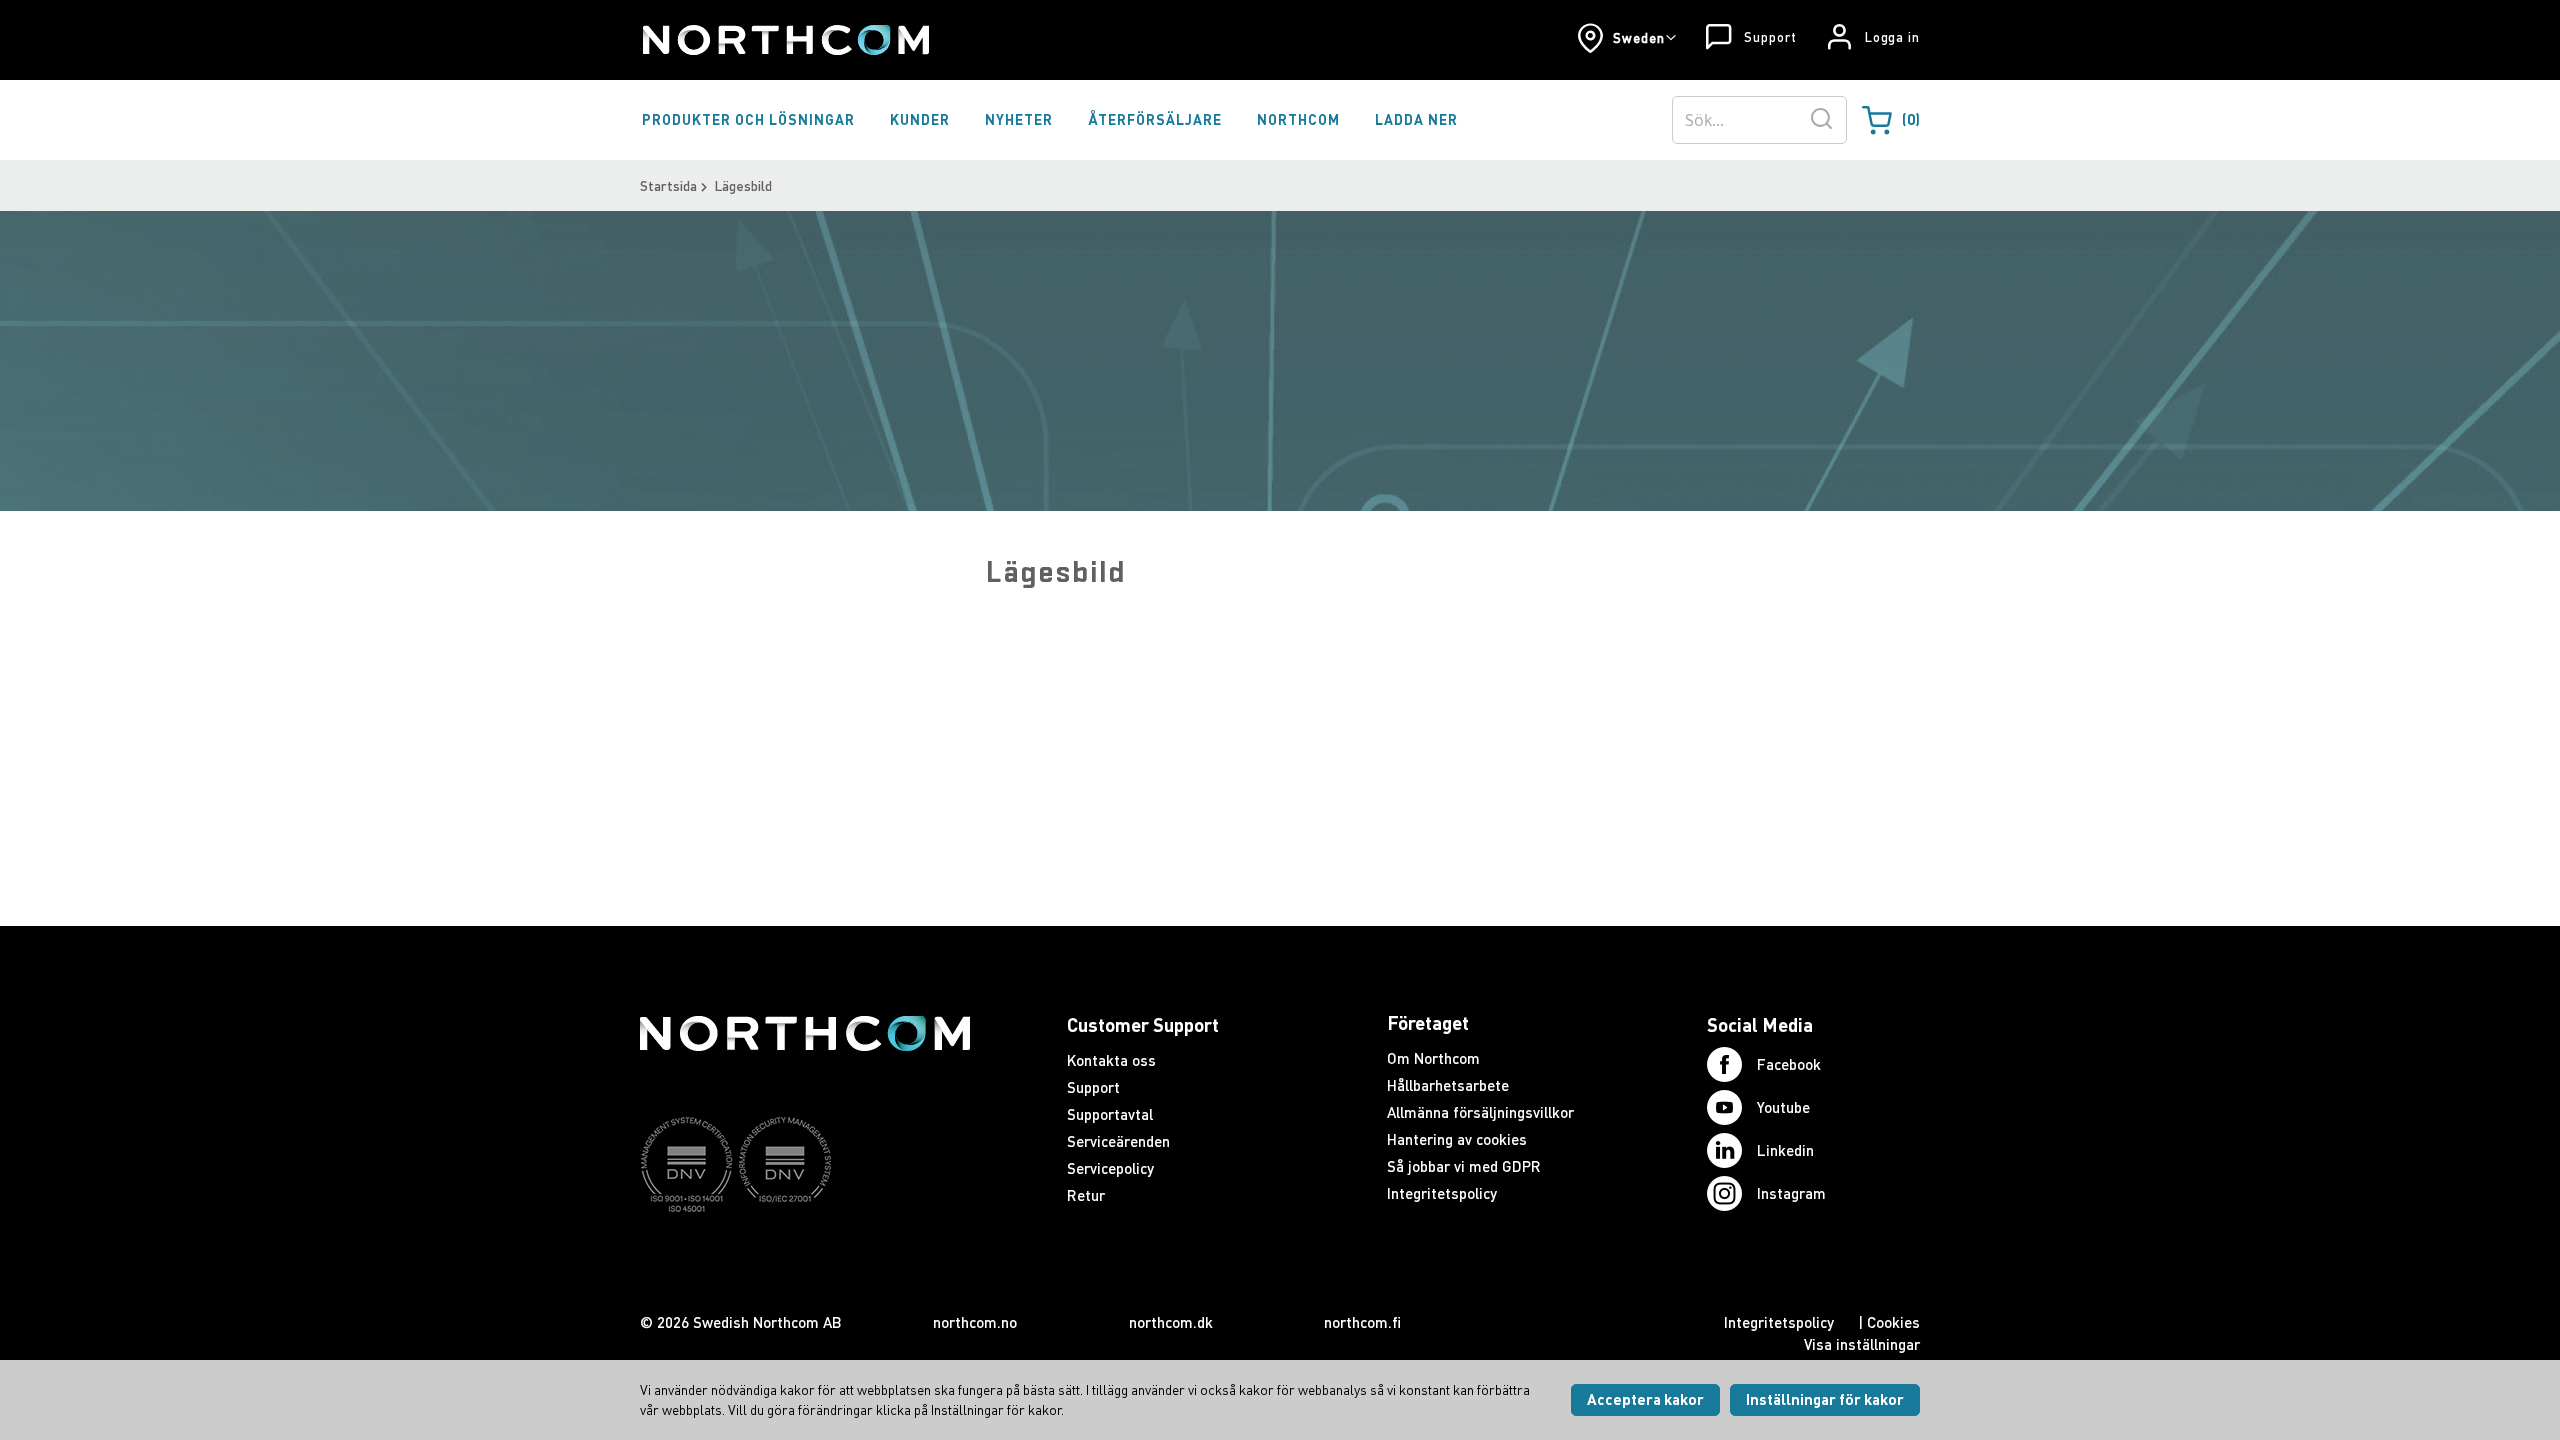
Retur (1086, 1195)
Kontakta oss (1111, 1060)
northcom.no (975, 1322)
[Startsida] (784, 40)
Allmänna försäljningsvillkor (1480, 1112)
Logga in (1892, 37)
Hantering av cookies (1457, 1139)
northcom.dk (1171, 1322)
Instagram (1791, 1193)
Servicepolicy (1110, 1168)
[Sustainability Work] (805, 1251)
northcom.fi (1362, 1322)
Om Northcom (1433, 1058)
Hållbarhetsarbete (1448, 1085)
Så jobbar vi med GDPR (1464, 1166)
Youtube (1783, 1107)
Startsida (668, 185)
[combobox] (1759, 120)
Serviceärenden (1118, 1141)
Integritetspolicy (1442, 1193)
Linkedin (1785, 1150)
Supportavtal (1110, 1114)
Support (1770, 37)
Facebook (1789, 1064)
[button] (1626, 38)
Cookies (1893, 1322)
